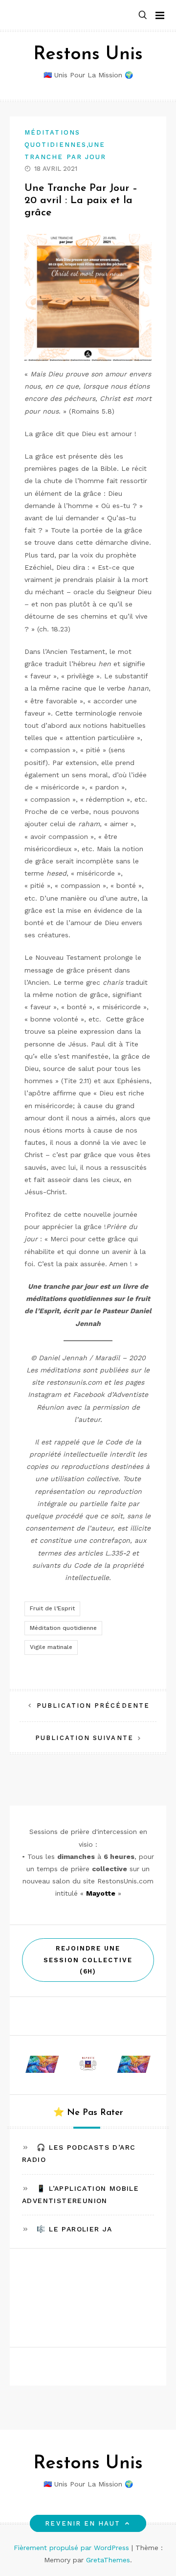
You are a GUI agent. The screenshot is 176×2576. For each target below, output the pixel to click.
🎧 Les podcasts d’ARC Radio (79, 2153)
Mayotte (101, 1893)
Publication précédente (93, 1706)
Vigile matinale (51, 1647)
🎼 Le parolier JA (74, 2229)
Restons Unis (88, 55)
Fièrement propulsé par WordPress (73, 2548)
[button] (143, 15)
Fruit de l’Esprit (52, 1608)
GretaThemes (108, 2560)
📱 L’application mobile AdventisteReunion (80, 2194)
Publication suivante (84, 1738)
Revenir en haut (83, 2523)
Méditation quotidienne (63, 1628)
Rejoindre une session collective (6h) (88, 1960)
